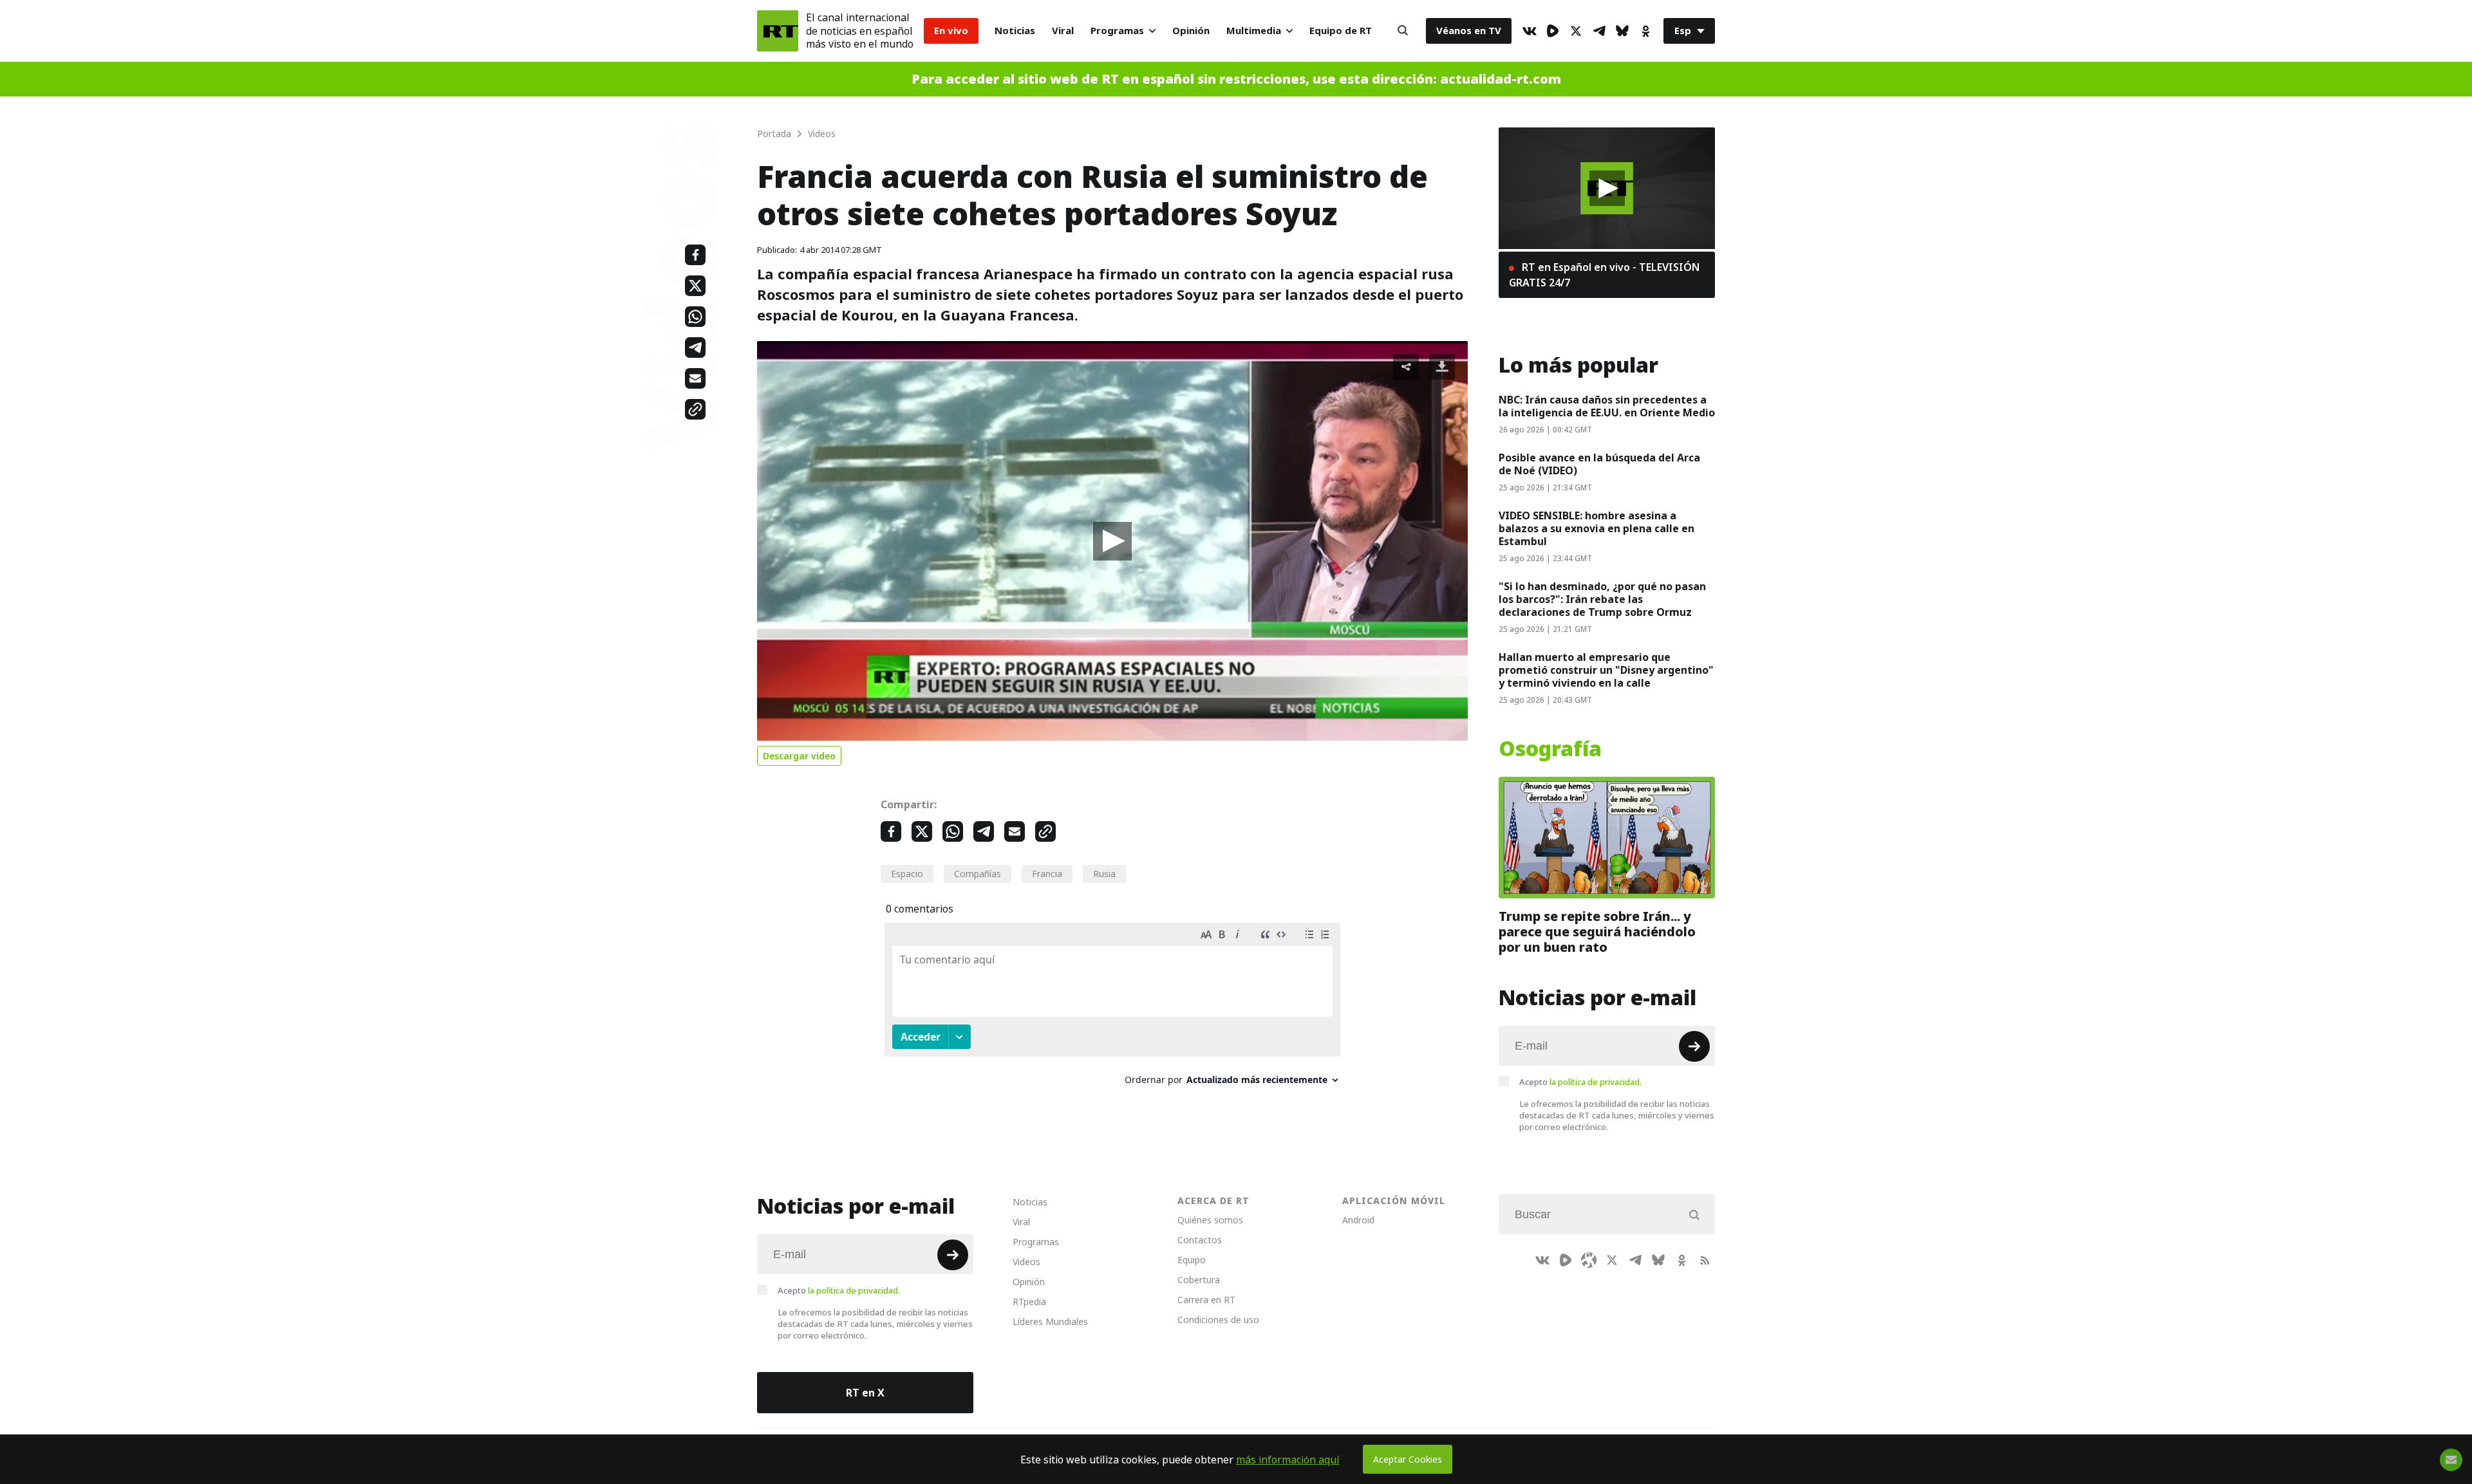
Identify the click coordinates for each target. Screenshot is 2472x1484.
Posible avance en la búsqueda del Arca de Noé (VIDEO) (1599, 464)
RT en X (865, 1393)
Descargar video (799, 756)
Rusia (1104, 874)
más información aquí (1288, 1460)
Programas (1117, 31)
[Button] (1403, 31)
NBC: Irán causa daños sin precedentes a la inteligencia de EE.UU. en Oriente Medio (1607, 406)
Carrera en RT (1206, 1300)
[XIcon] (1576, 31)
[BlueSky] (1622, 31)
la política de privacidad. (1596, 1082)
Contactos (1200, 1240)
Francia (1047, 874)
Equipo (1192, 1260)
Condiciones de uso (1218, 1320)
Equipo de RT (1341, 31)
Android (1358, 1220)
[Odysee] (1589, 1260)
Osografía (1550, 749)
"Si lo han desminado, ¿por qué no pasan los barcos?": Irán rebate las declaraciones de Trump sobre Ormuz (1602, 599)
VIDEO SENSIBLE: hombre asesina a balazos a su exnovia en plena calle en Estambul (1596, 528)
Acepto (1580, 1082)
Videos (1026, 1262)
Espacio (907, 874)
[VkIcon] (1530, 31)
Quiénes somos (1210, 1220)
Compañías (978, 874)
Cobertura (1199, 1280)
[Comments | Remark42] (1112, 1009)
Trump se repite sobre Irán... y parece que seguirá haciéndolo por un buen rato (1597, 932)
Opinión (1191, 31)
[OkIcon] (1645, 31)
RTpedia (1029, 1302)
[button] (1112, 541)
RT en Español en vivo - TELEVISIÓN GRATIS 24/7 (1604, 275)
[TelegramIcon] (1599, 31)
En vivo (951, 31)
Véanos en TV (1469, 31)
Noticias (1015, 31)
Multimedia (1254, 31)
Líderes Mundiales (1050, 1322)
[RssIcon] (1705, 1260)
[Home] (778, 31)
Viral (1063, 31)
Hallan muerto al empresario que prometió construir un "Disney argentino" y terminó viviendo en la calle (1606, 670)
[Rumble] (1553, 31)
